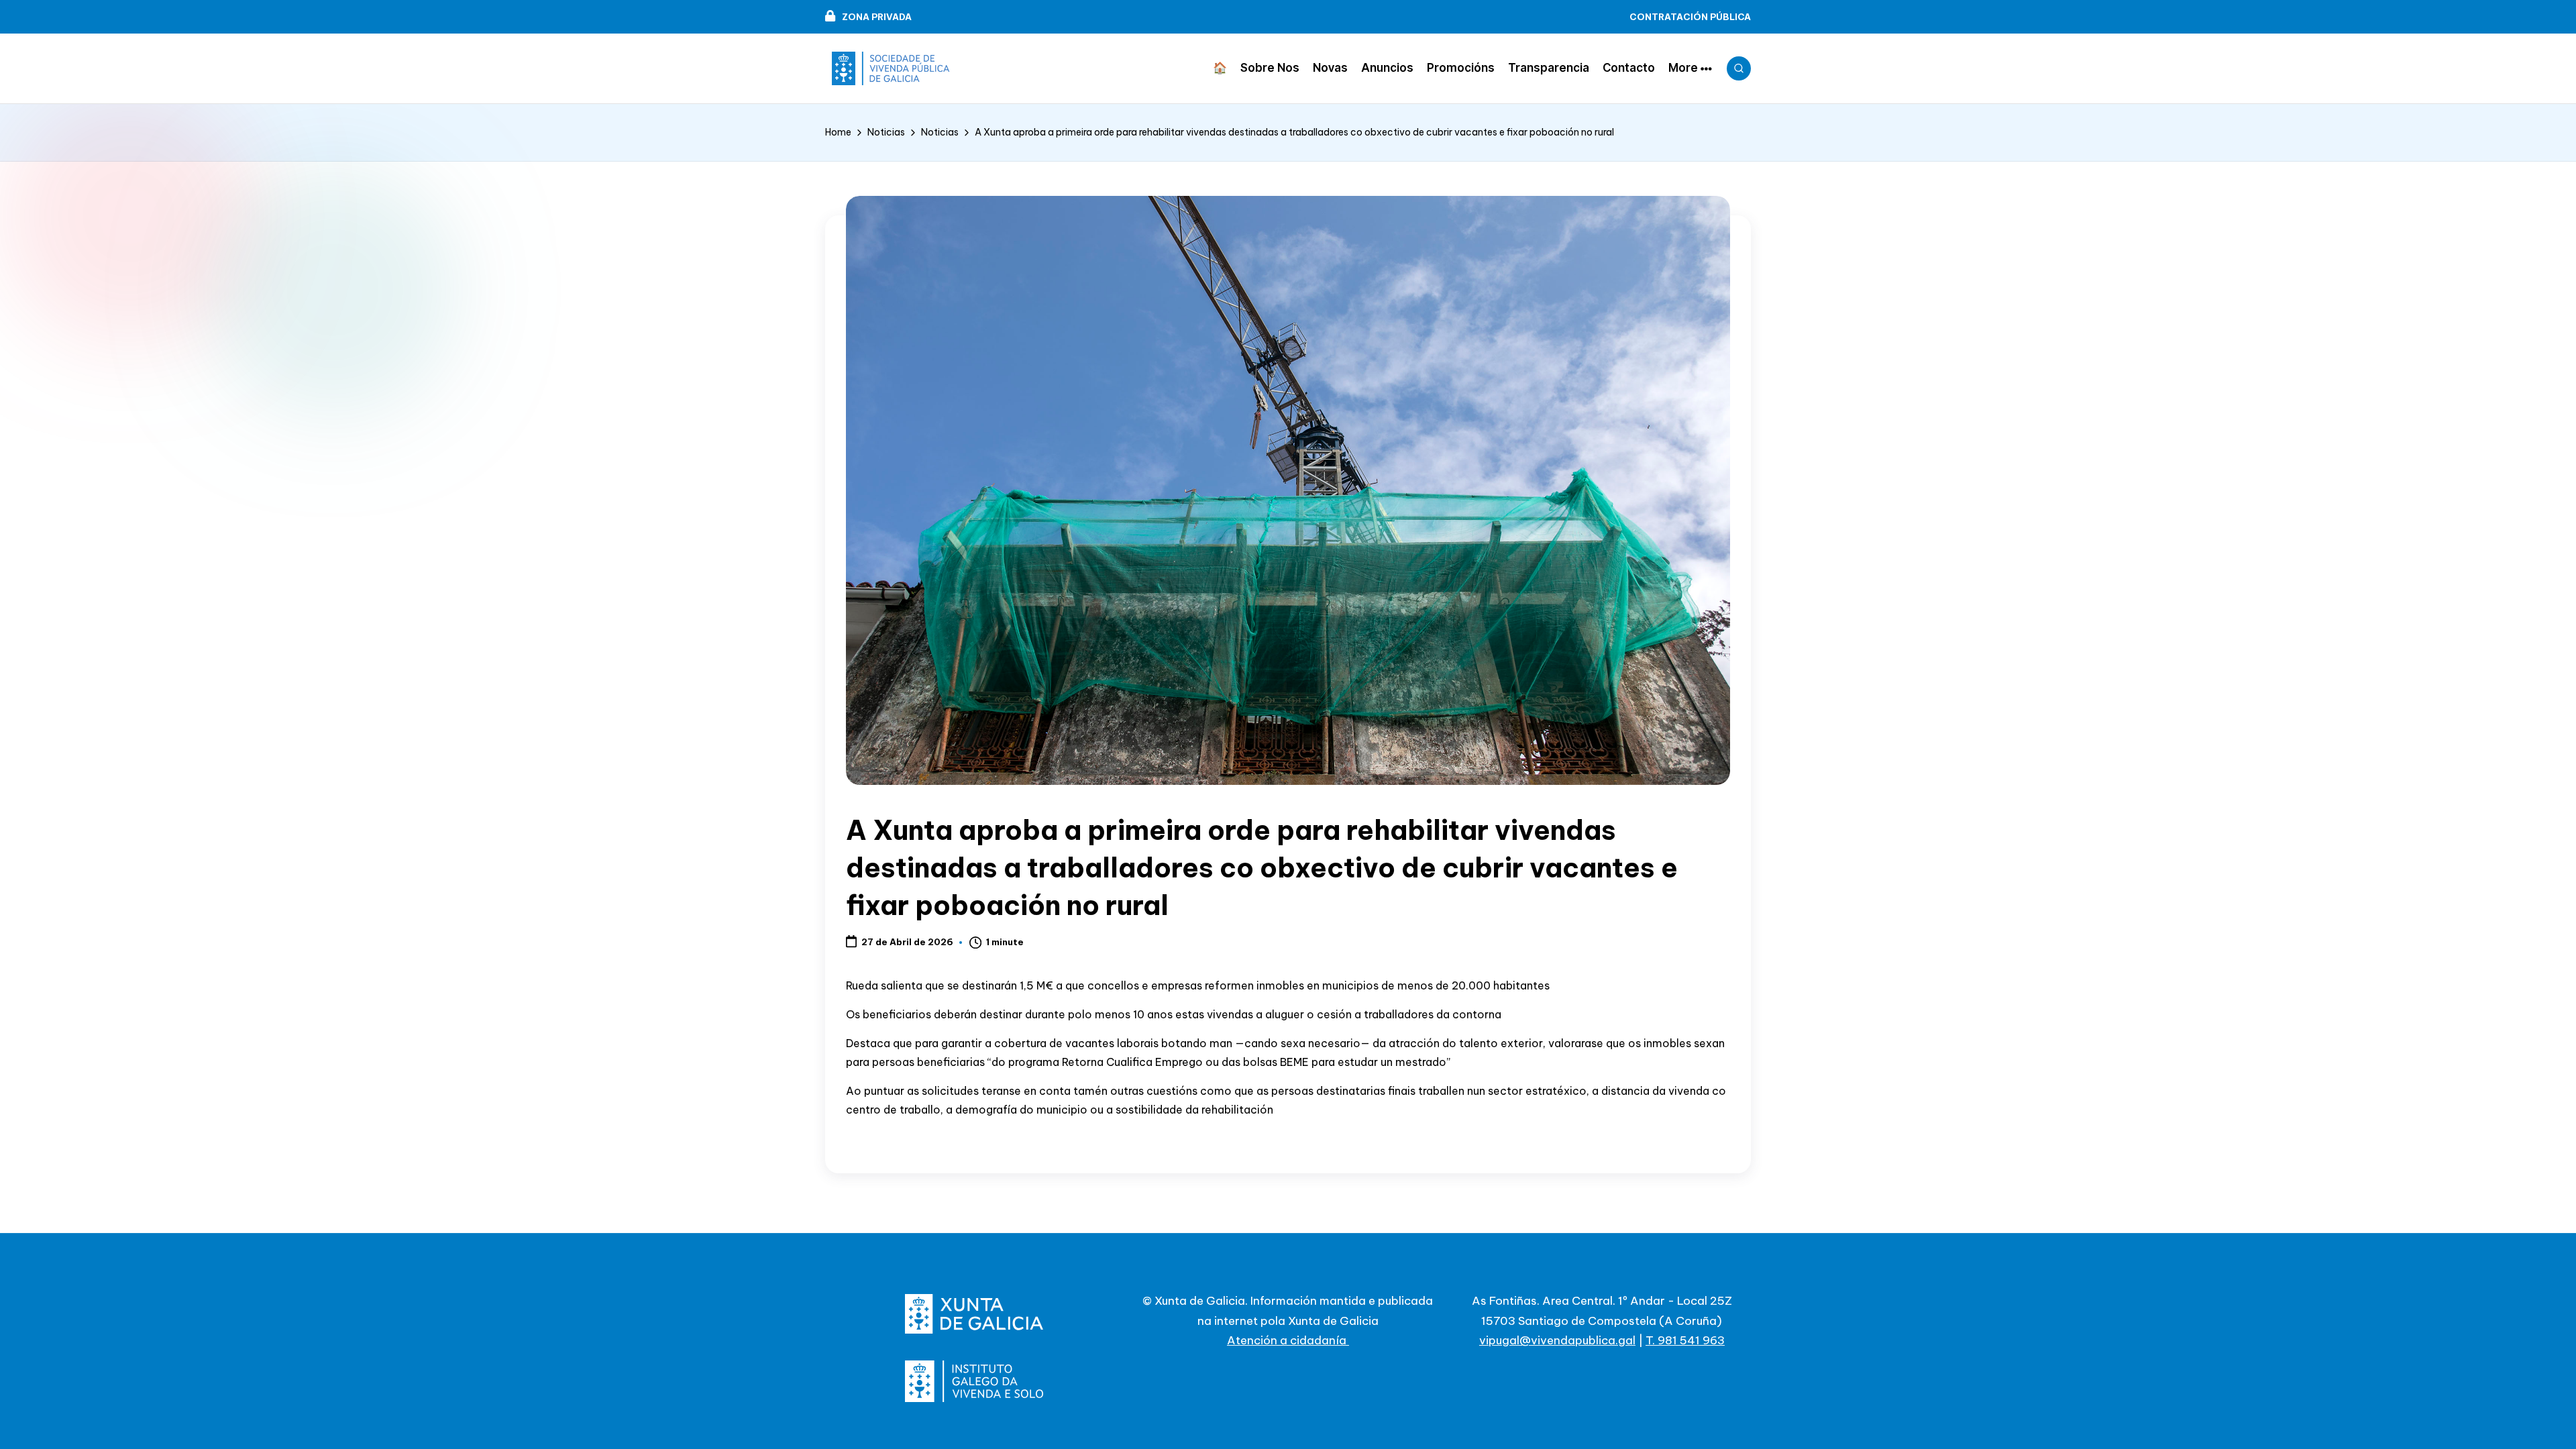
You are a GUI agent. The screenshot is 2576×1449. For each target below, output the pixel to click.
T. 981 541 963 (1685, 1340)
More (1683, 68)
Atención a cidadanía (1288, 1340)
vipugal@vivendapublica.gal (1557, 1340)
